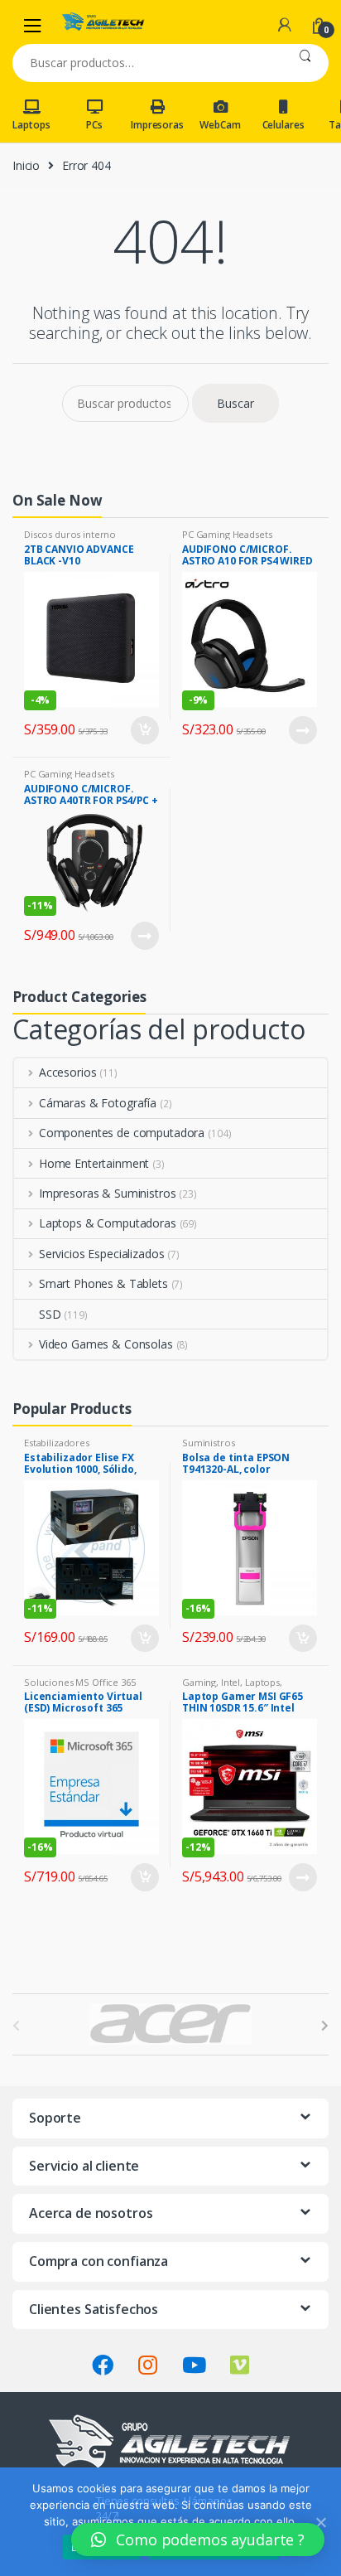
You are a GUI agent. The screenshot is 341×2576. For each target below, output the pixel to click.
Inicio (26, 165)
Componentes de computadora (122, 1133)
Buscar (305, 63)
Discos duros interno (70, 534)
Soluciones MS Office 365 (80, 1682)
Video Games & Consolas (106, 1344)
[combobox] (147, 63)
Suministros (208, 1443)
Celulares (283, 125)
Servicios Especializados (101, 1254)
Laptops (31, 125)
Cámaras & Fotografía (98, 1103)
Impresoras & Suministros (107, 1193)
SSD (50, 1314)
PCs (94, 125)
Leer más (302, 730)
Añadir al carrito (144, 730)
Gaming (199, 1682)
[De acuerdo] (320, 2522)
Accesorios (67, 1072)
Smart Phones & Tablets (103, 1283)
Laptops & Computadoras (108, 1223)
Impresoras (157, 125)
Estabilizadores (57, 1443)
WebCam (220, 125)
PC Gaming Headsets (227, 534)
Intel (231, 1682)
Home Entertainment (94, 1163)
